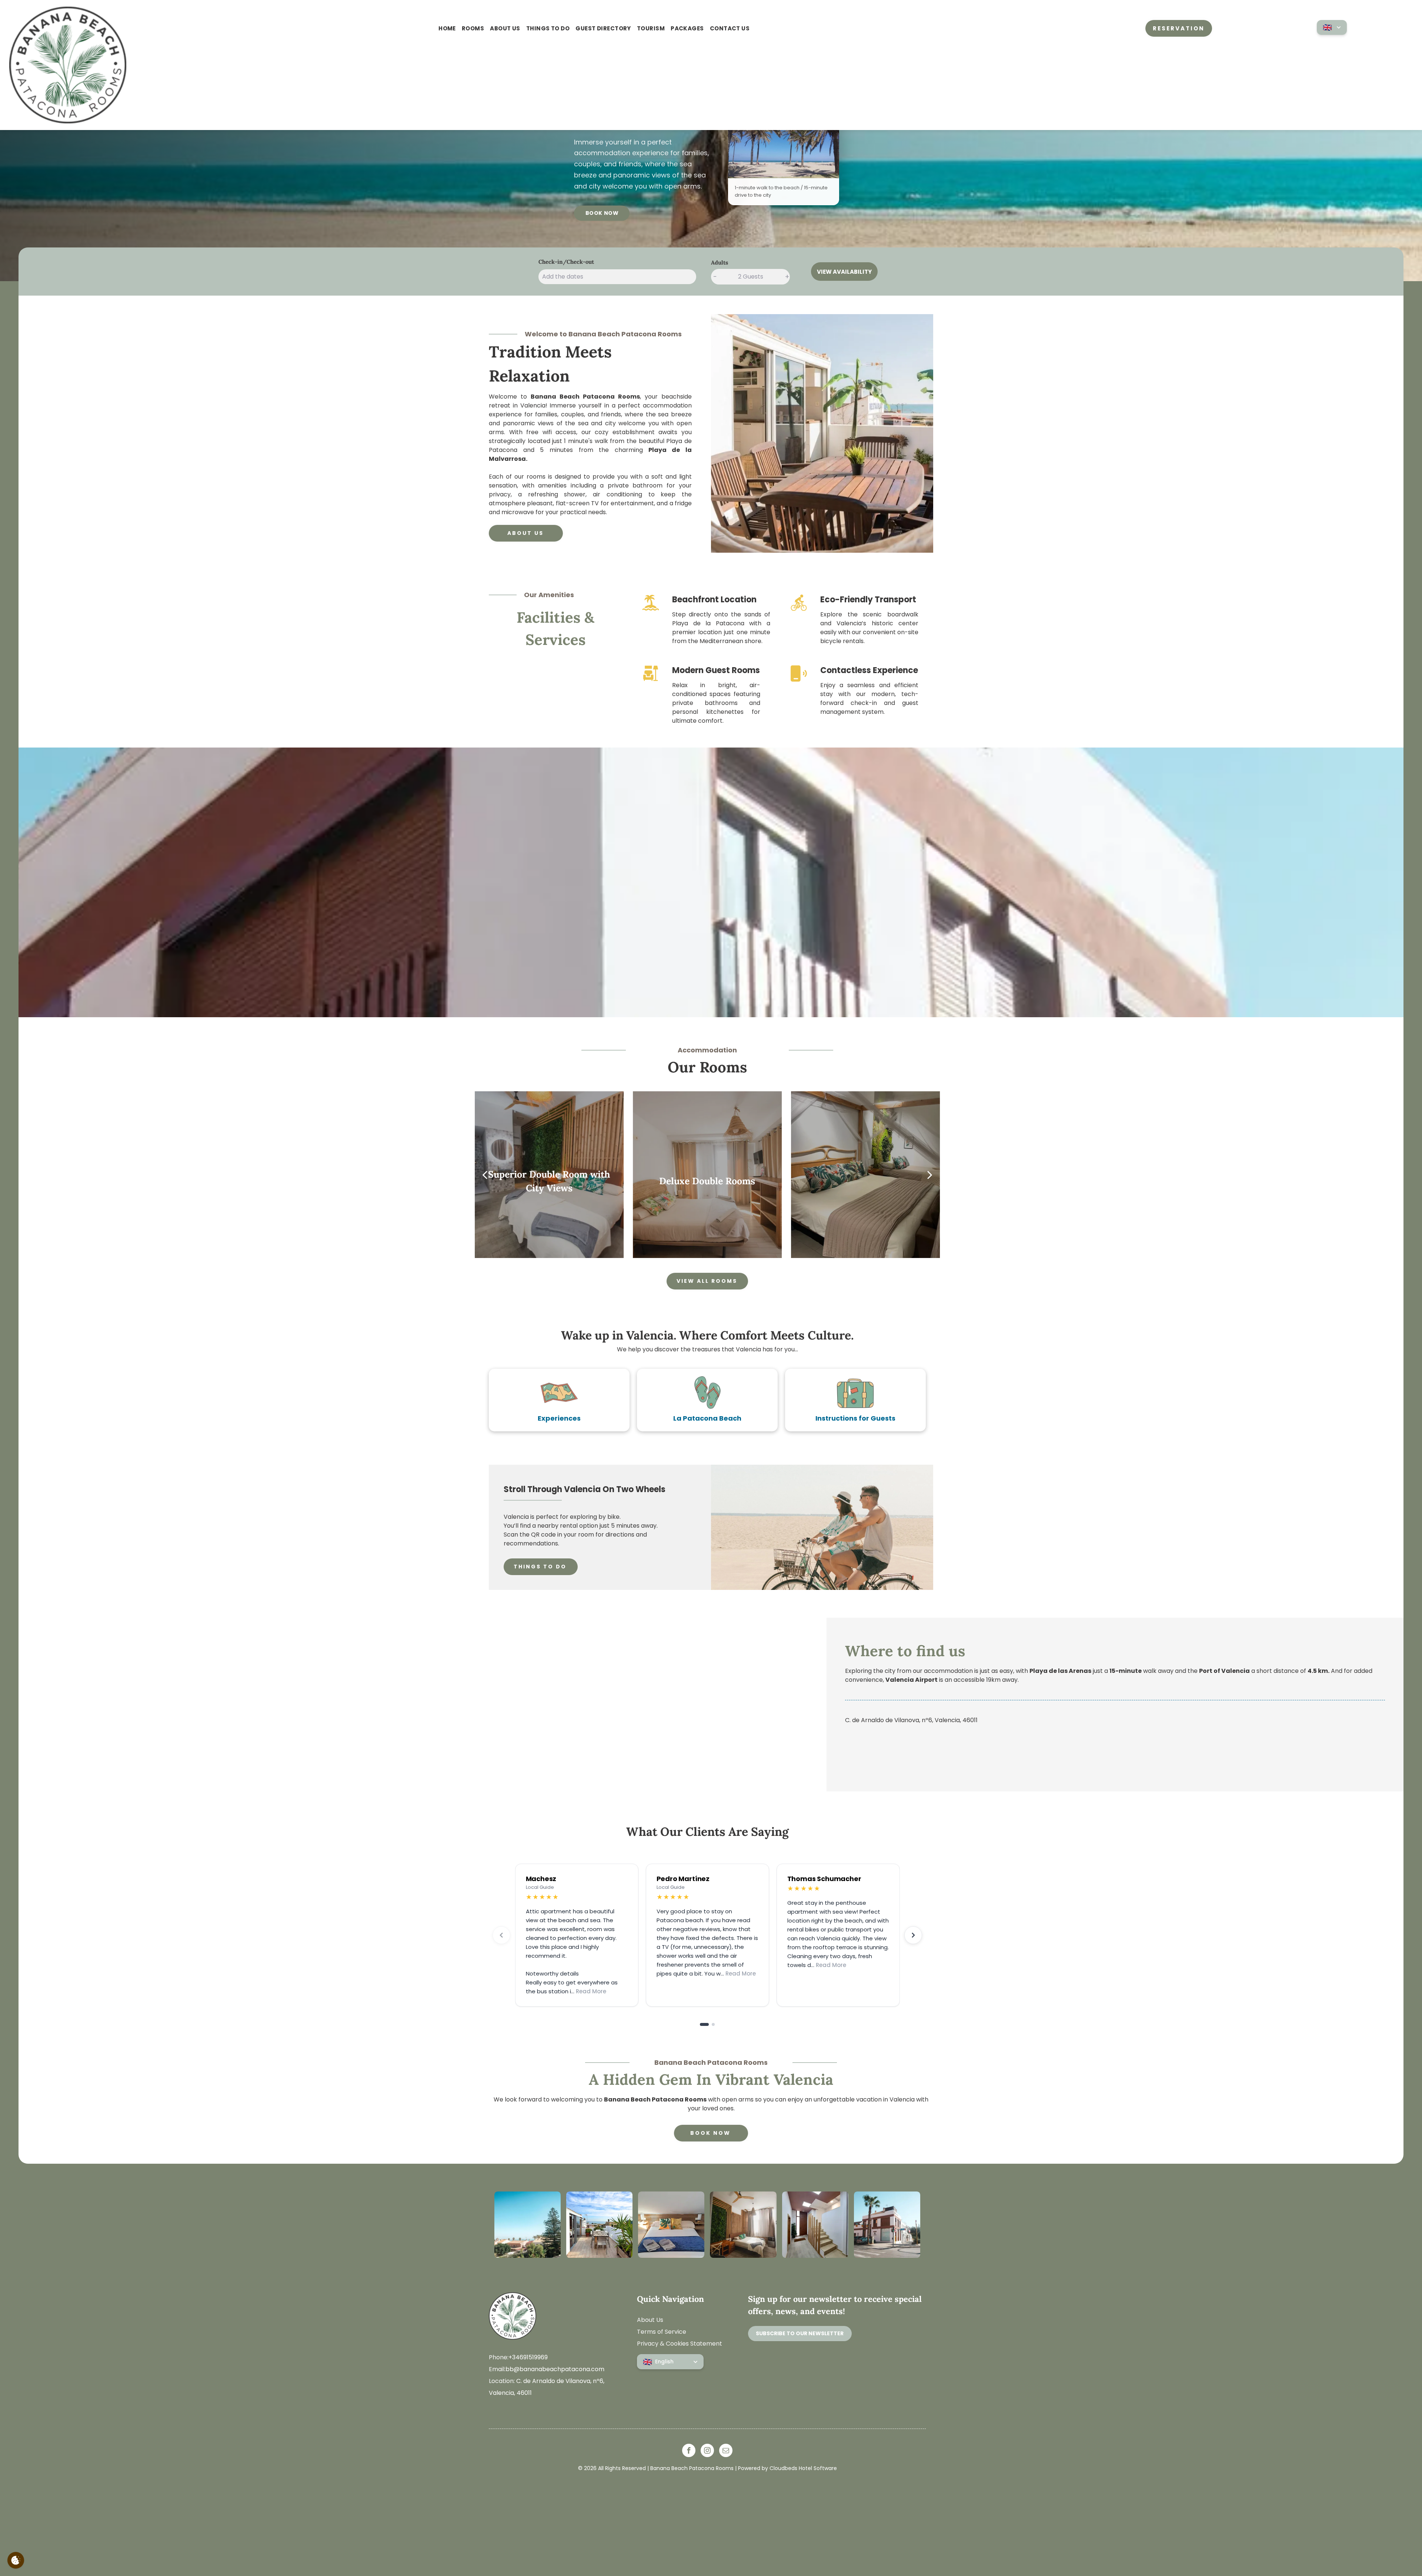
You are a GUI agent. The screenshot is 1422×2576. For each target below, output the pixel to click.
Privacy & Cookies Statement (680, 2344)
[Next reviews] (913, 1935)
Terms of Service (662, 2332)
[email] (726, 2451)
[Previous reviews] (501, 1935)
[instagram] (707, 2451)
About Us (650, 2320)
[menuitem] (447, 29)
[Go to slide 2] (710, 2024)
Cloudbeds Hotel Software (803, 2468)
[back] (485, 1175)
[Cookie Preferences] (16, 2560)
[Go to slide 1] (701, 2024)
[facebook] (689, 2451)
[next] (930, 1175)
